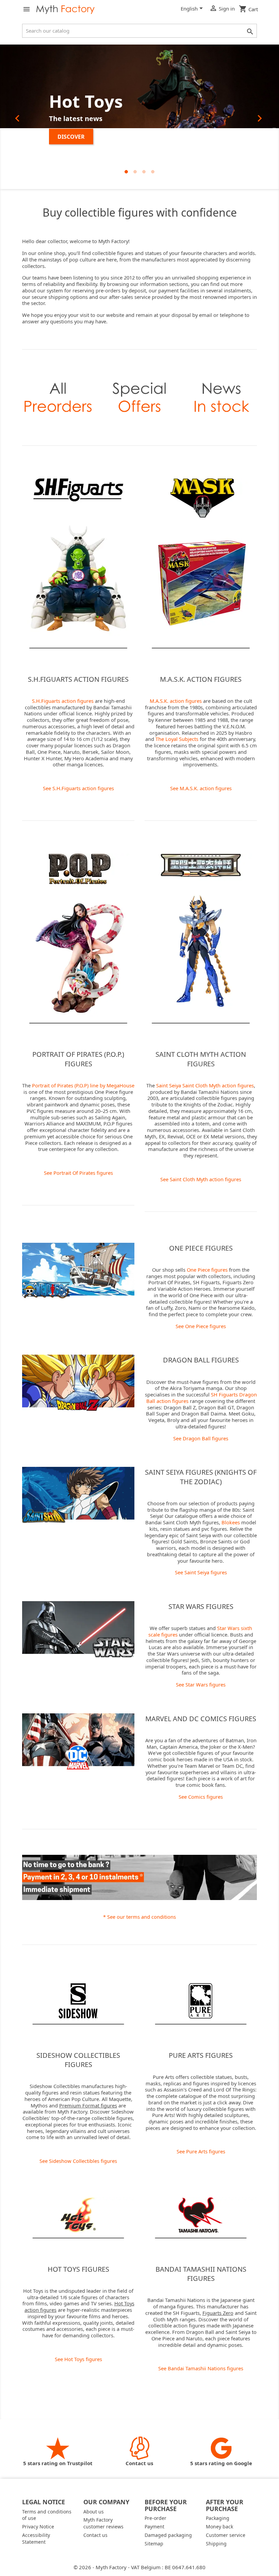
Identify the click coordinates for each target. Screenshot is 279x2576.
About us (94, 2512)
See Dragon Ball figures (201, 1438)
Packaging (218, 2518)
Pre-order (155, 2518)
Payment (154, 2527)
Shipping (216, 2544)
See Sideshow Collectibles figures (78, 2161)
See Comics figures (201, 1797)
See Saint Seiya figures (201, 1572)
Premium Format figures (88, 2105)
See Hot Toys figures (78, 2359)
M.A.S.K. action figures (176, 701)
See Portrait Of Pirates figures (78, 1173)
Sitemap (154, 2544)
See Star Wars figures (201, 1684)
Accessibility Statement (36, 2538)
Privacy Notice (38, 2527)
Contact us (95, 2535)
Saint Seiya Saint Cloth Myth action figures (205, 1085)
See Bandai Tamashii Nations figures (201, 2368)
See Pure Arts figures (201, 2151)
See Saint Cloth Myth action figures (201, 1179)
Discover (71, 137)
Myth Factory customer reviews (103, 2523)
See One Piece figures (201, 1326)
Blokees (231, 1522)
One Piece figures (207, 1270)
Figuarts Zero (218, 2313)
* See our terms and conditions (139, 1917)
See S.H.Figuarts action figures (78, 788)
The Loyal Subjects (177, 739)
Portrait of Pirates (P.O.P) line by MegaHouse (83, 1085)
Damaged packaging (168, 2535)
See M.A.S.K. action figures (201, 788)
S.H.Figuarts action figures (63, 701)
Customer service (226, 2535)
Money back (219, 2527)
